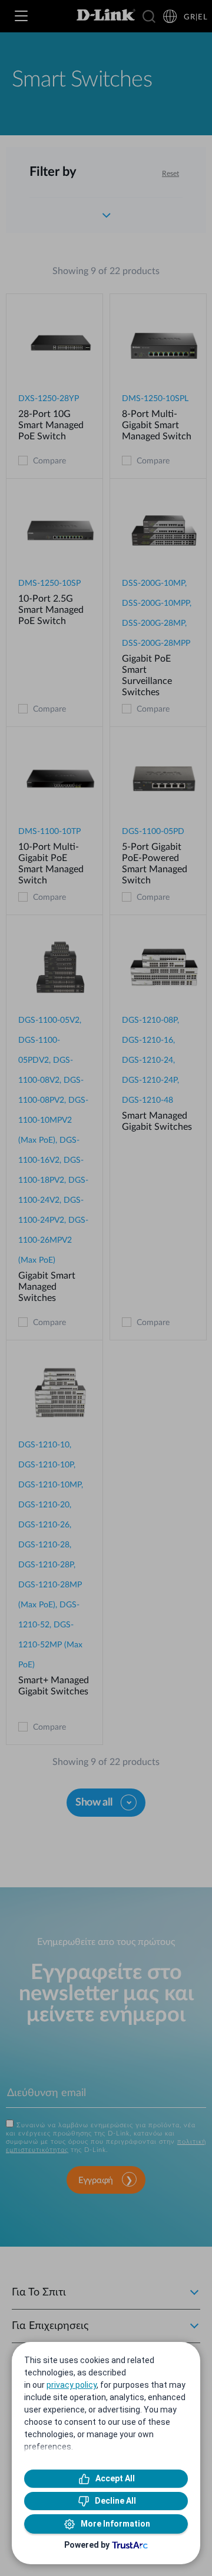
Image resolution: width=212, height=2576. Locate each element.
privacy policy (72, 2385)
